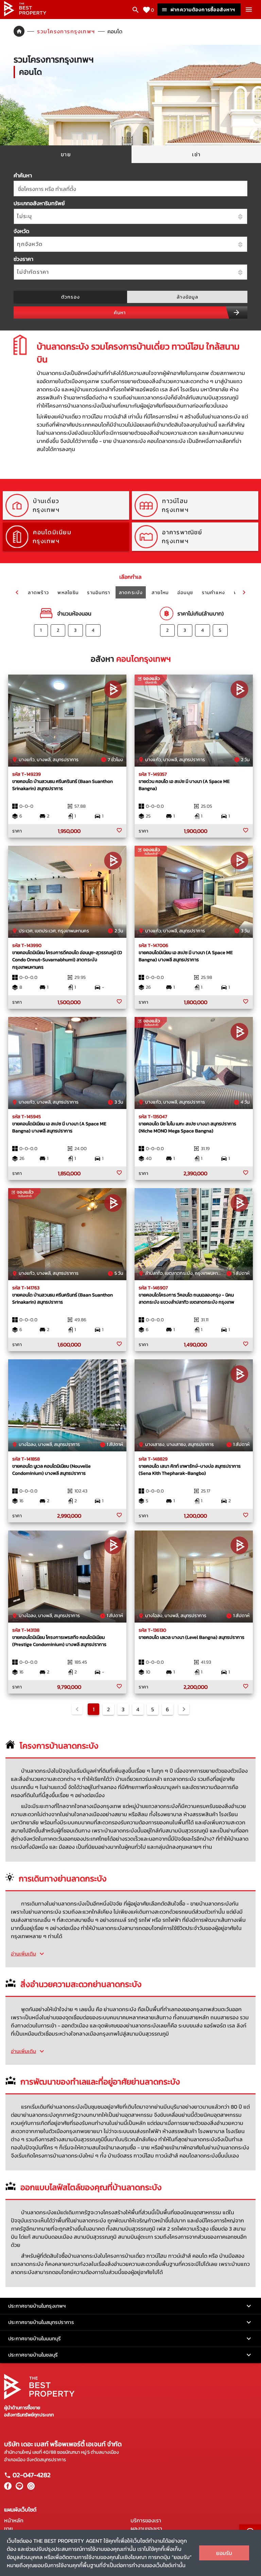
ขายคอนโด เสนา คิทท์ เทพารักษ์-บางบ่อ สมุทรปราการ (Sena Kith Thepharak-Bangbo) (190, 1470)
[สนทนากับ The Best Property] (30, 2488)
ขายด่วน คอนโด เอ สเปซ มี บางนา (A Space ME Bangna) (184, 785)
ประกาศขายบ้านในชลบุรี (33, 2355)
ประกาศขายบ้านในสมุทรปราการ (41, 2322)
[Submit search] (237, 312)
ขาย (8, 2528)
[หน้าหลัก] (25, 14)
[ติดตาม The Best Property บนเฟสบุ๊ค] (8, 2488)
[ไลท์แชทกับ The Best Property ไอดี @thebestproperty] (18, 2488)
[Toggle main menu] (249, 10)
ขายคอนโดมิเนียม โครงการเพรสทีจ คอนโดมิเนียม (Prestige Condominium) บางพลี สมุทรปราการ (59, 1641)
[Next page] (184, 1709)
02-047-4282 (31, 2475)
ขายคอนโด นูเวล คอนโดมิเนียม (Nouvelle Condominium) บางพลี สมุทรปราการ (51, 1470)
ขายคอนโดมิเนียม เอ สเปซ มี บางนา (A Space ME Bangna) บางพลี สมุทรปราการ (186, 956)
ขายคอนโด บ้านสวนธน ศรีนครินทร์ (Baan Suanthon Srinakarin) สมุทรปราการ (63, 785)
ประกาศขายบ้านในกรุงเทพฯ (37, 2306)
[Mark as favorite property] (119, 830)
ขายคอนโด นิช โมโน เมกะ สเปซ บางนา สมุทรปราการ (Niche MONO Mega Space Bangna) (187, 1127)
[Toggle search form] (136, 10)
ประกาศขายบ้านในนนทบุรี (34, 2338)
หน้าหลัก (14, 2520)
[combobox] (130, 189)
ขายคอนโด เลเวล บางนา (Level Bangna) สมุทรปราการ (192, 1637)
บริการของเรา (146, 2520)
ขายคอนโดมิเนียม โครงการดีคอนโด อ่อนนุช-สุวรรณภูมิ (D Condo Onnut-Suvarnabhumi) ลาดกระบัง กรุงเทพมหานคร (67, 960)
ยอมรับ (224, 2553)
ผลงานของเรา (146, 2528)
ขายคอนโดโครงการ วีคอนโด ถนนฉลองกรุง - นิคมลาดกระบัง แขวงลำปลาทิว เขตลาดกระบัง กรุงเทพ (186, 1299)
